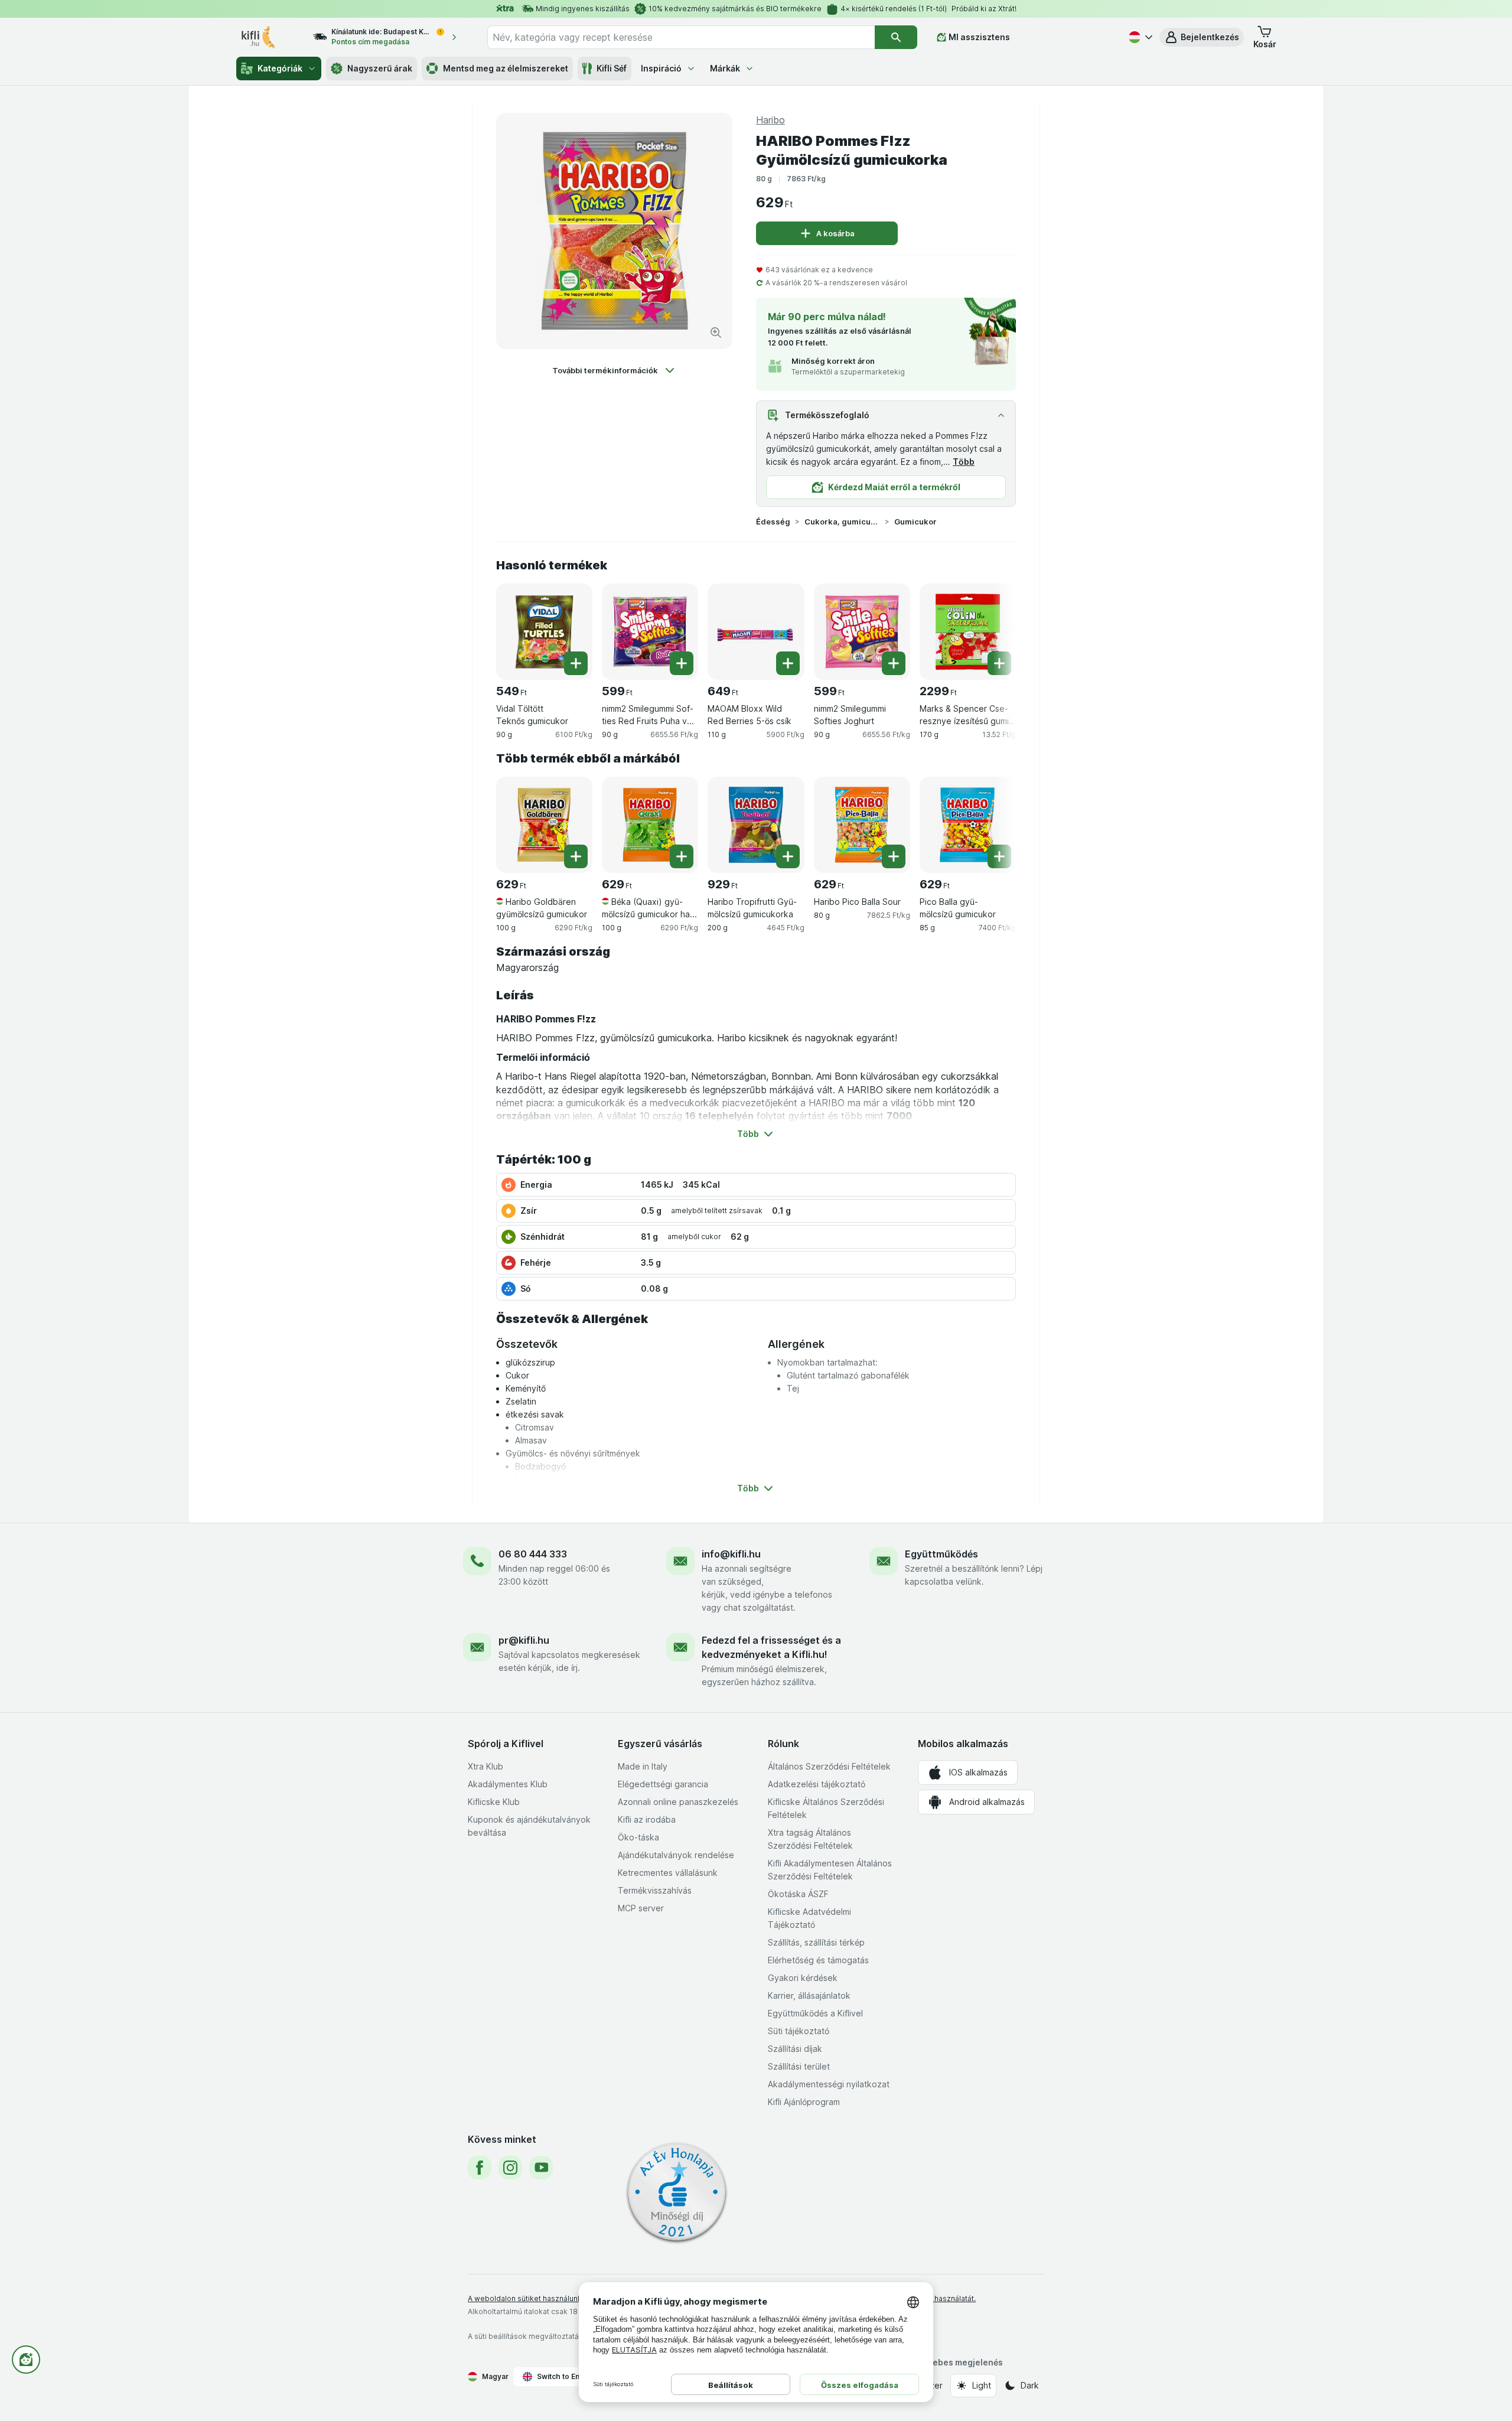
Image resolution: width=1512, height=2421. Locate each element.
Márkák (725, 68)
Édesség (773, 522)
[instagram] (510, 2168)
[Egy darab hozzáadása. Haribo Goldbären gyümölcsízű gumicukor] (576, 856)
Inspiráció (661, 68)
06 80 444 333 (533, 1554)
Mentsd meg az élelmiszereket (506, 68)
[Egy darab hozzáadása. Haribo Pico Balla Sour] (894, 856)
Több (964, 462)
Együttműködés (941, 1554)
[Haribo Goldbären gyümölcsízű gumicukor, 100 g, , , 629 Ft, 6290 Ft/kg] (544, 825)
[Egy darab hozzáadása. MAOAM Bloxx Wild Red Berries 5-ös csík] (788, 663)
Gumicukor (915, 522)
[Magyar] (1139, 37)
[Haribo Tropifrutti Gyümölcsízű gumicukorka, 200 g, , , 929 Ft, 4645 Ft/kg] (756, 825)
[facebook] (480, 2168)
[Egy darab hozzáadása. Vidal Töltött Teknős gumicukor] (576, 663)
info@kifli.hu (731, 1554)
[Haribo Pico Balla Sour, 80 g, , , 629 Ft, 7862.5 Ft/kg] (862, 825)
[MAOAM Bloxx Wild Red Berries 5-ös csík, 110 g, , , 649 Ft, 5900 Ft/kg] (756, 632)
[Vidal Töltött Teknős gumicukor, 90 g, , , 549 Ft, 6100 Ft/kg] (544, 632)
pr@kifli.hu (524, 1640)
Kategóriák (280, 68)
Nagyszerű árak (380, 68)
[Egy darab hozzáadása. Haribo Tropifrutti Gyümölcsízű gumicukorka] (788, 856)
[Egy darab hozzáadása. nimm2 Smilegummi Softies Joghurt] (894, 663)
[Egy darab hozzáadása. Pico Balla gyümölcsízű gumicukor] (999, 856)
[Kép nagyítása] (716, 333)
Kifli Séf (612, 68)
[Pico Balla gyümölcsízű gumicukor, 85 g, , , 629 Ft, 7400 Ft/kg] (968, 825)
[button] (1202, 37)
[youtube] (541, 2168)
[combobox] (681, 37)
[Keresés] (896, 37)
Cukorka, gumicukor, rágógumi (842, 522)
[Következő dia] (992, 627)
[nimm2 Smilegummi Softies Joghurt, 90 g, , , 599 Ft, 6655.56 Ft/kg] (862, 632)
